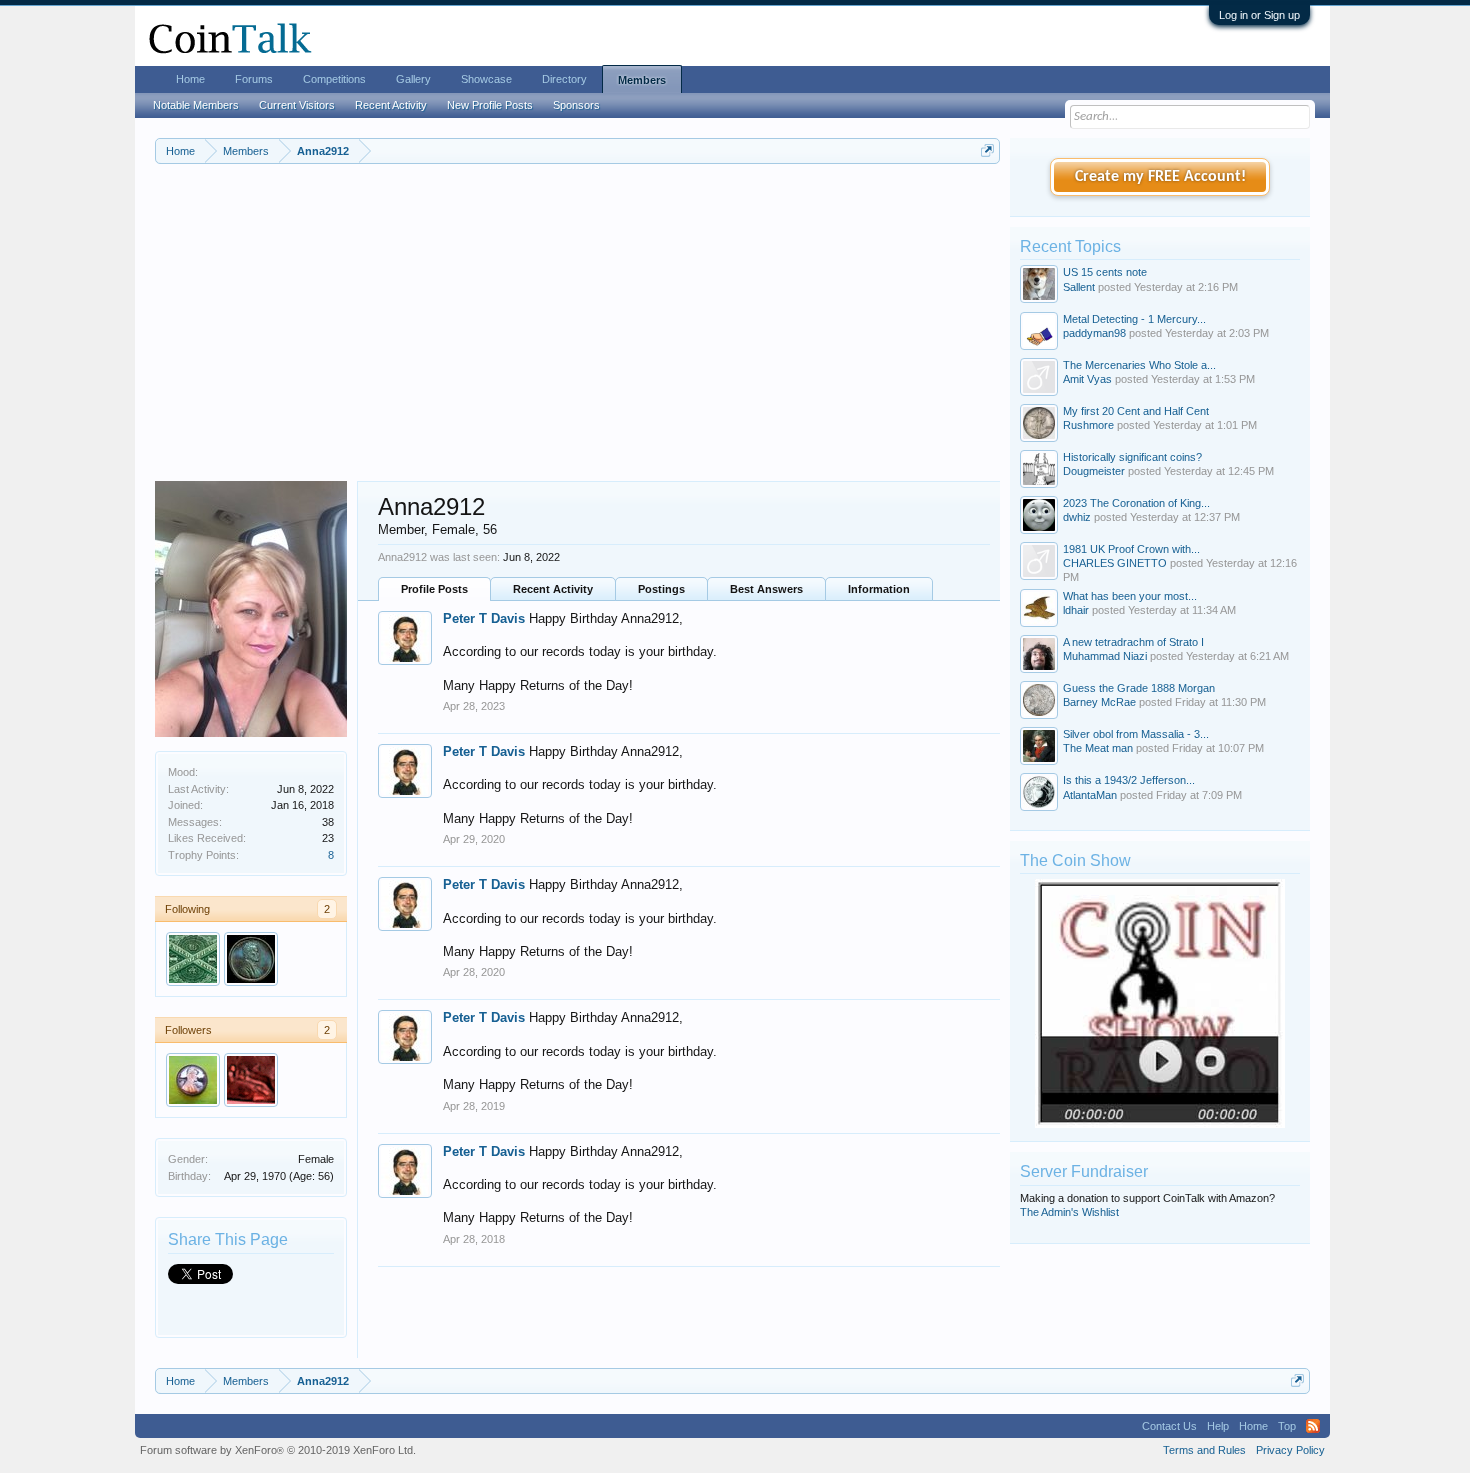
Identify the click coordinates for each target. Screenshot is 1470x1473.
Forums (254, 79)
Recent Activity (553, 589)
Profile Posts (434, 589)
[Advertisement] (577, 331)
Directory (564, 79)
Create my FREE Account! (1160, 177)
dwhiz (1077, 517)
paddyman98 (1094, 333)
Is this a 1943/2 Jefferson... (1129, 780)
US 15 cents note (1105, 272)
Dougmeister (1094, 471)
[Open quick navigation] (987, 150)
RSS (1313, 1426)
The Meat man (1098, 748)
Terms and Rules (1204, 1450)
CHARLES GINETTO (1115, 563)
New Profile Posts (490, 105)
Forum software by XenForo (278, 1450)
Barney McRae (1099, 702)
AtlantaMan (1090, 795)
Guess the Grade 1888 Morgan (1139, 688)
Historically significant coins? (1132, 457)
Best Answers (766, 589)
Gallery (413, 79)
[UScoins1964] (193, 1080)
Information (879, 589)
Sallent (1079, 287)
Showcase (486, 79)
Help (1218, 1426)
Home (190, 79)
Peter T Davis (484, 618)
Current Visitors (297, 105)
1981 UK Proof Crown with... (1131, 549)
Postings (661, 589)
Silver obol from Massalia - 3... (1136, 734)
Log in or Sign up (1259, 15)
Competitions (334, 79)
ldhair (1076, 610)
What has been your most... (1130, 596)
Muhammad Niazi (1105, 656)
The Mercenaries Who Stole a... (1139, 365)
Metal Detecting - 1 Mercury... (1134, 319)
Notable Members (196, 105)
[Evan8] (251, 959)
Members (642, 80)
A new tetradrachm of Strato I (1133, 642)
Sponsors (576, 105)
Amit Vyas (1087, 379)
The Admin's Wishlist (1069, 1212)
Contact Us (1169, 1426)
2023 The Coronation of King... (1136, 503)
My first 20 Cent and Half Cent (1136, 411)
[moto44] (251, 1080)
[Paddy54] (193, 959)
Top (1287, 1426)
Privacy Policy (1290, 1450)
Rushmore (1088, 425)
